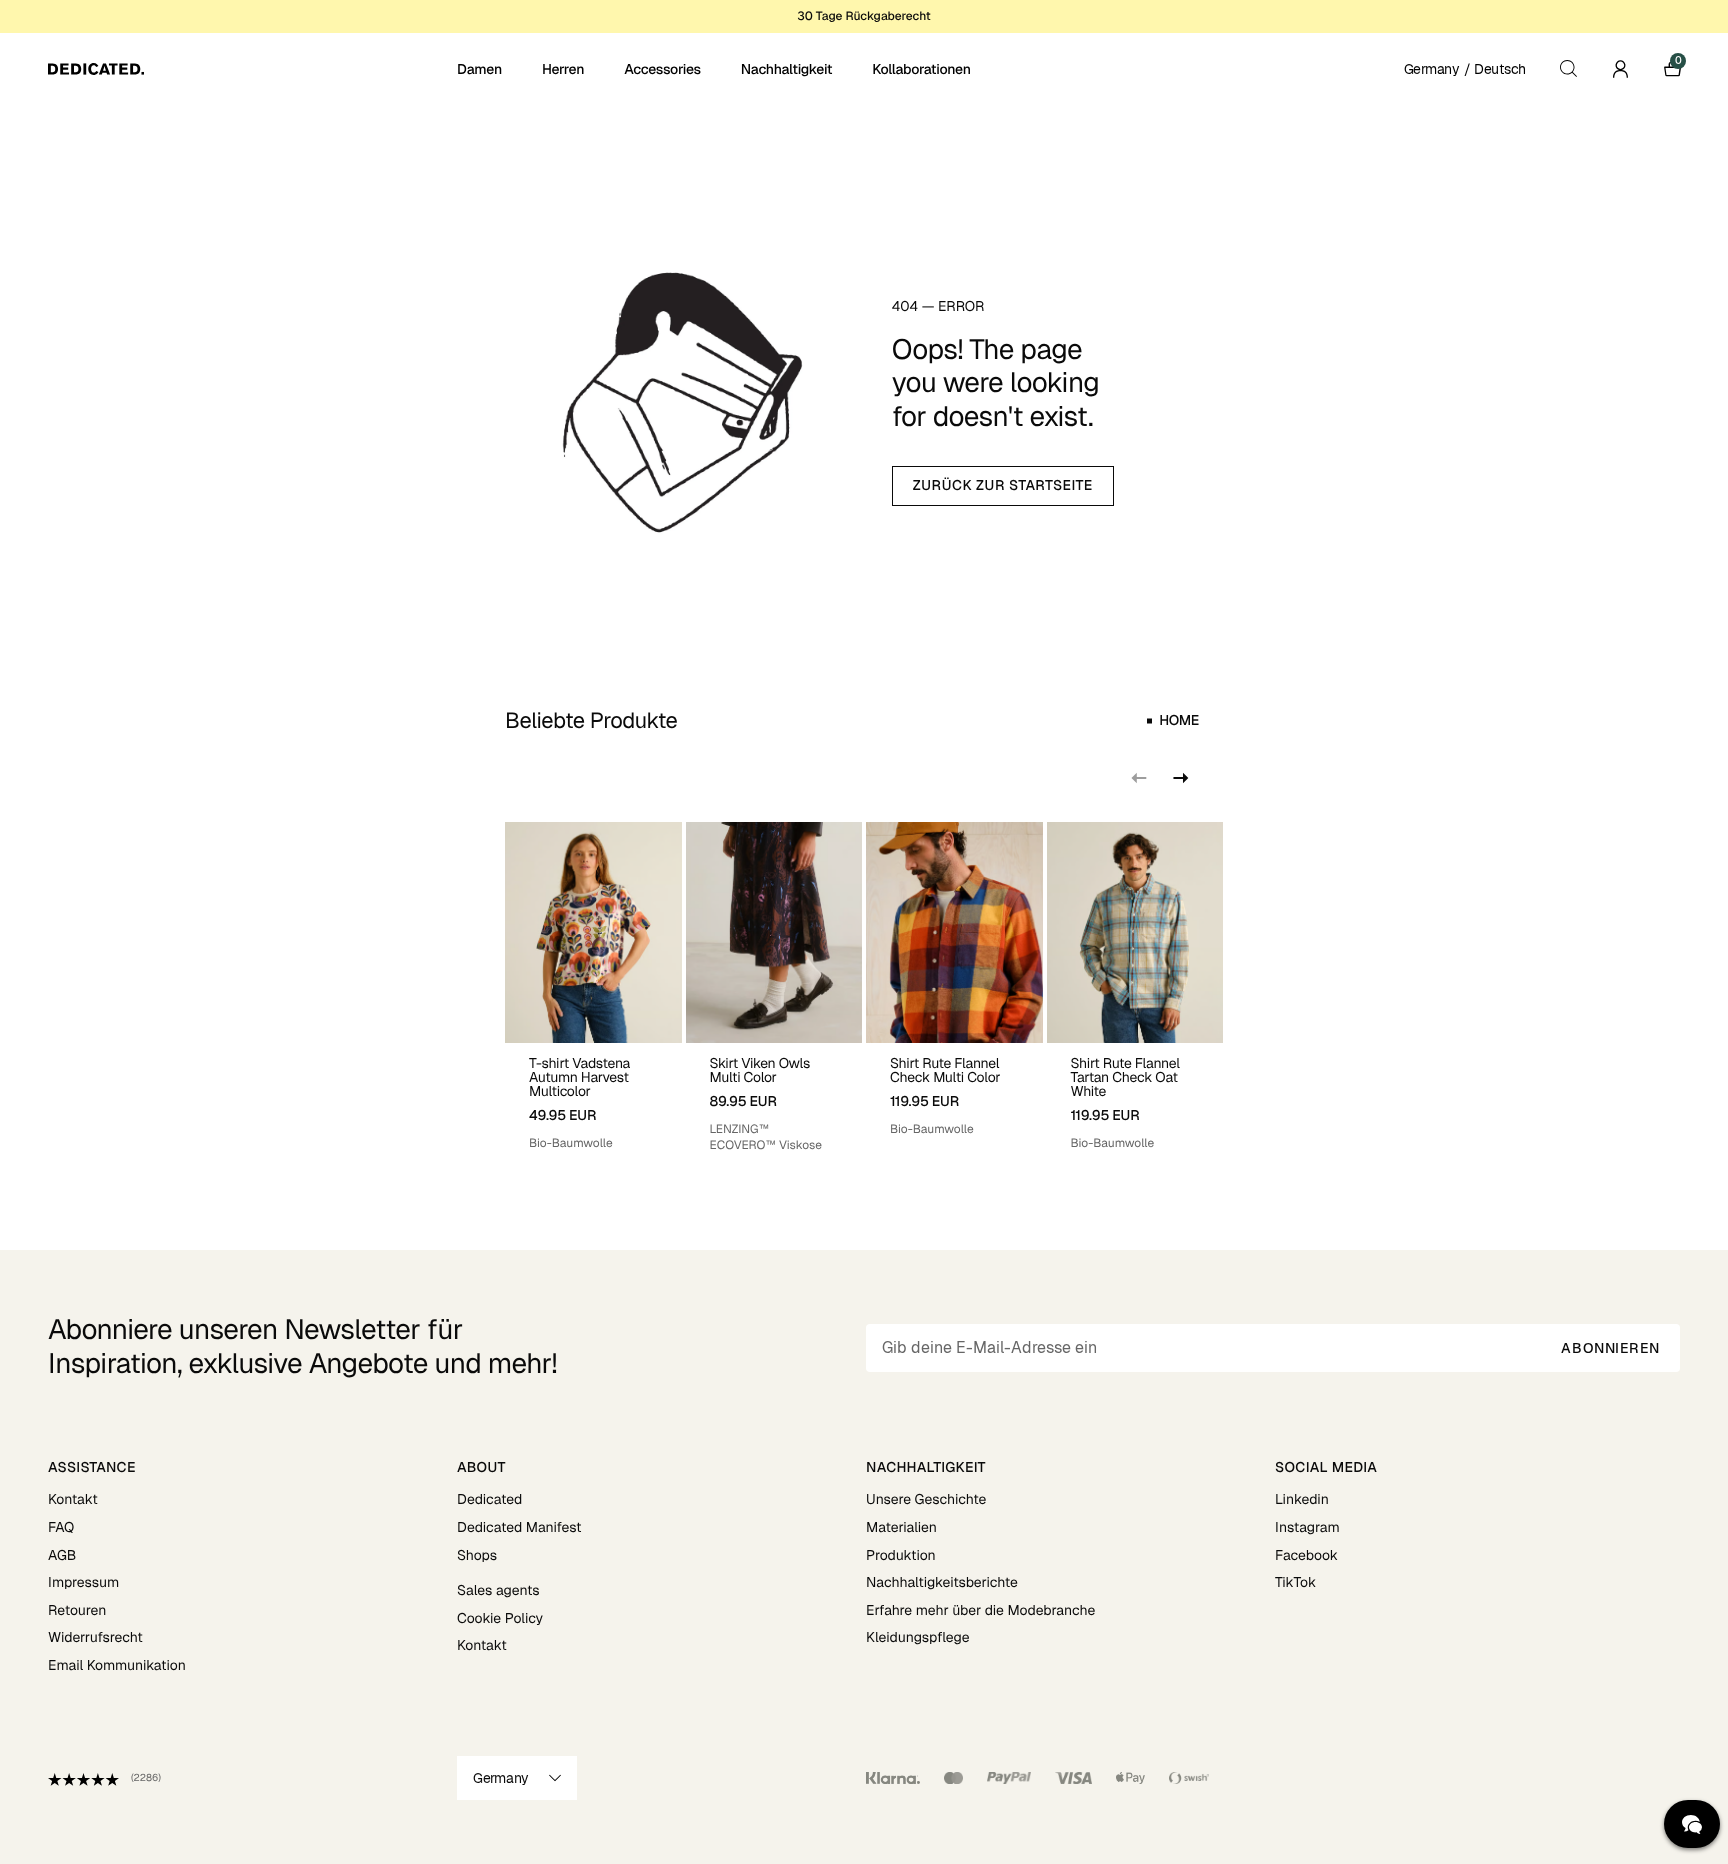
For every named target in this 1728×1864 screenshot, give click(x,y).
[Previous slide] (1139, 778)
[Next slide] (1179, 778)
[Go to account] (1620, 69)
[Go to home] (250, 69)
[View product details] (593, 1097)
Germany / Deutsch (1465, 69)
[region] (864, 988)
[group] (593, 988)
